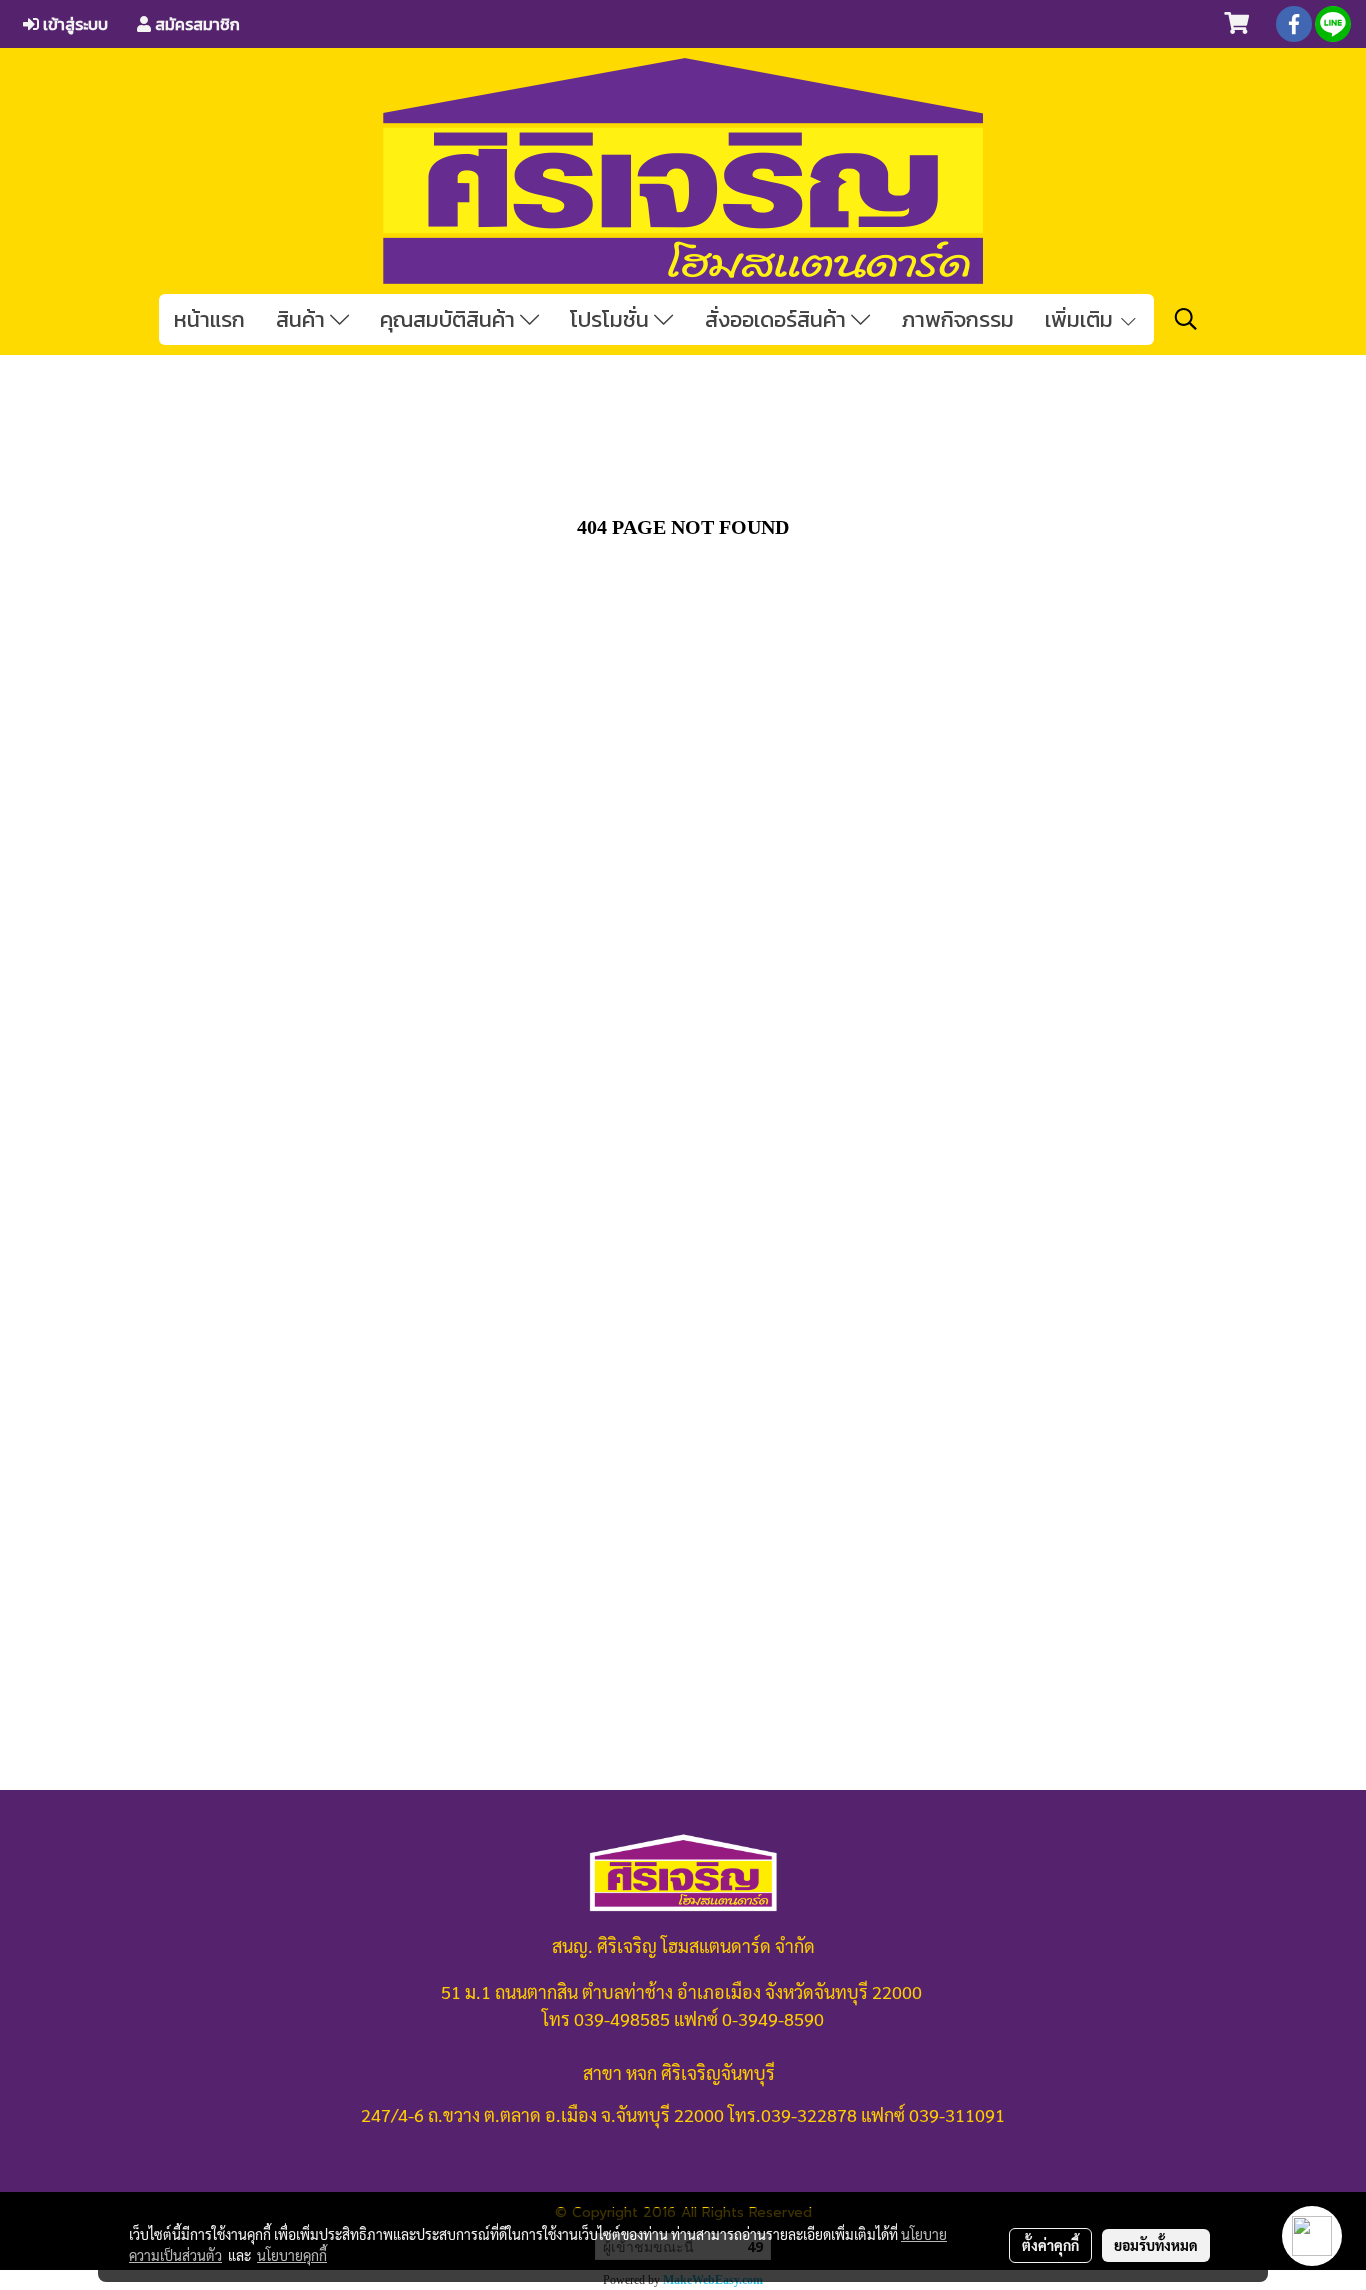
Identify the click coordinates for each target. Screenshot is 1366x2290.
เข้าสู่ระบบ (73, 24)
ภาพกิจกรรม (957, 319)
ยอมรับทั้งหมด (1156, 2245)
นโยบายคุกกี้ (292, 2255)
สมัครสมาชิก (195, 24)
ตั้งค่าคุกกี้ (1050, 2245)
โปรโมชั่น (612, 319)
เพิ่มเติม (1081, 319)
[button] (1186, 319)
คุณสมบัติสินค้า (450, 319)
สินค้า (303, 319)
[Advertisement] (683, 1129)
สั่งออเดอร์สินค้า (778, 319)
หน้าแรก (209, 319)
